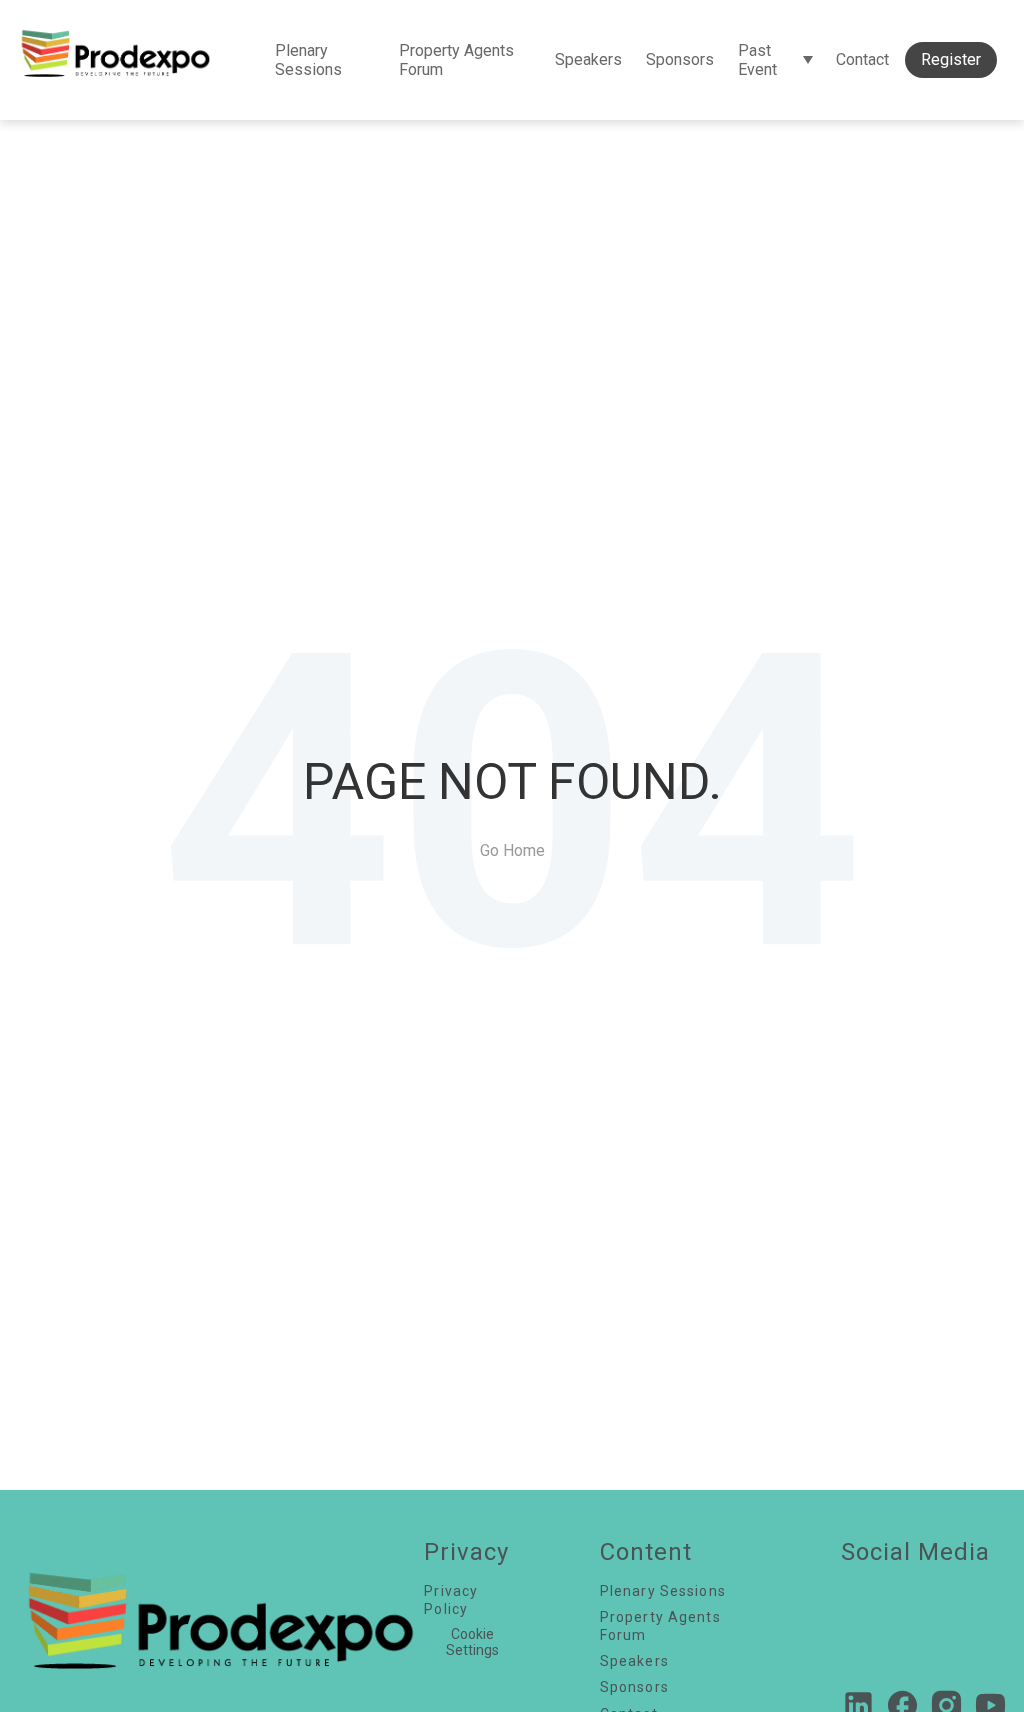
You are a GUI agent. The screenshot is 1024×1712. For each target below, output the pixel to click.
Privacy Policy (451, 1600)
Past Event (757, 60)
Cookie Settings (472, 1642)
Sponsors (680, 59)
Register (951, 59)
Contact (862, 59)
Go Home (512, 850)
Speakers (588, 59)
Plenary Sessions (308, 60)
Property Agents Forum (456, 60)
